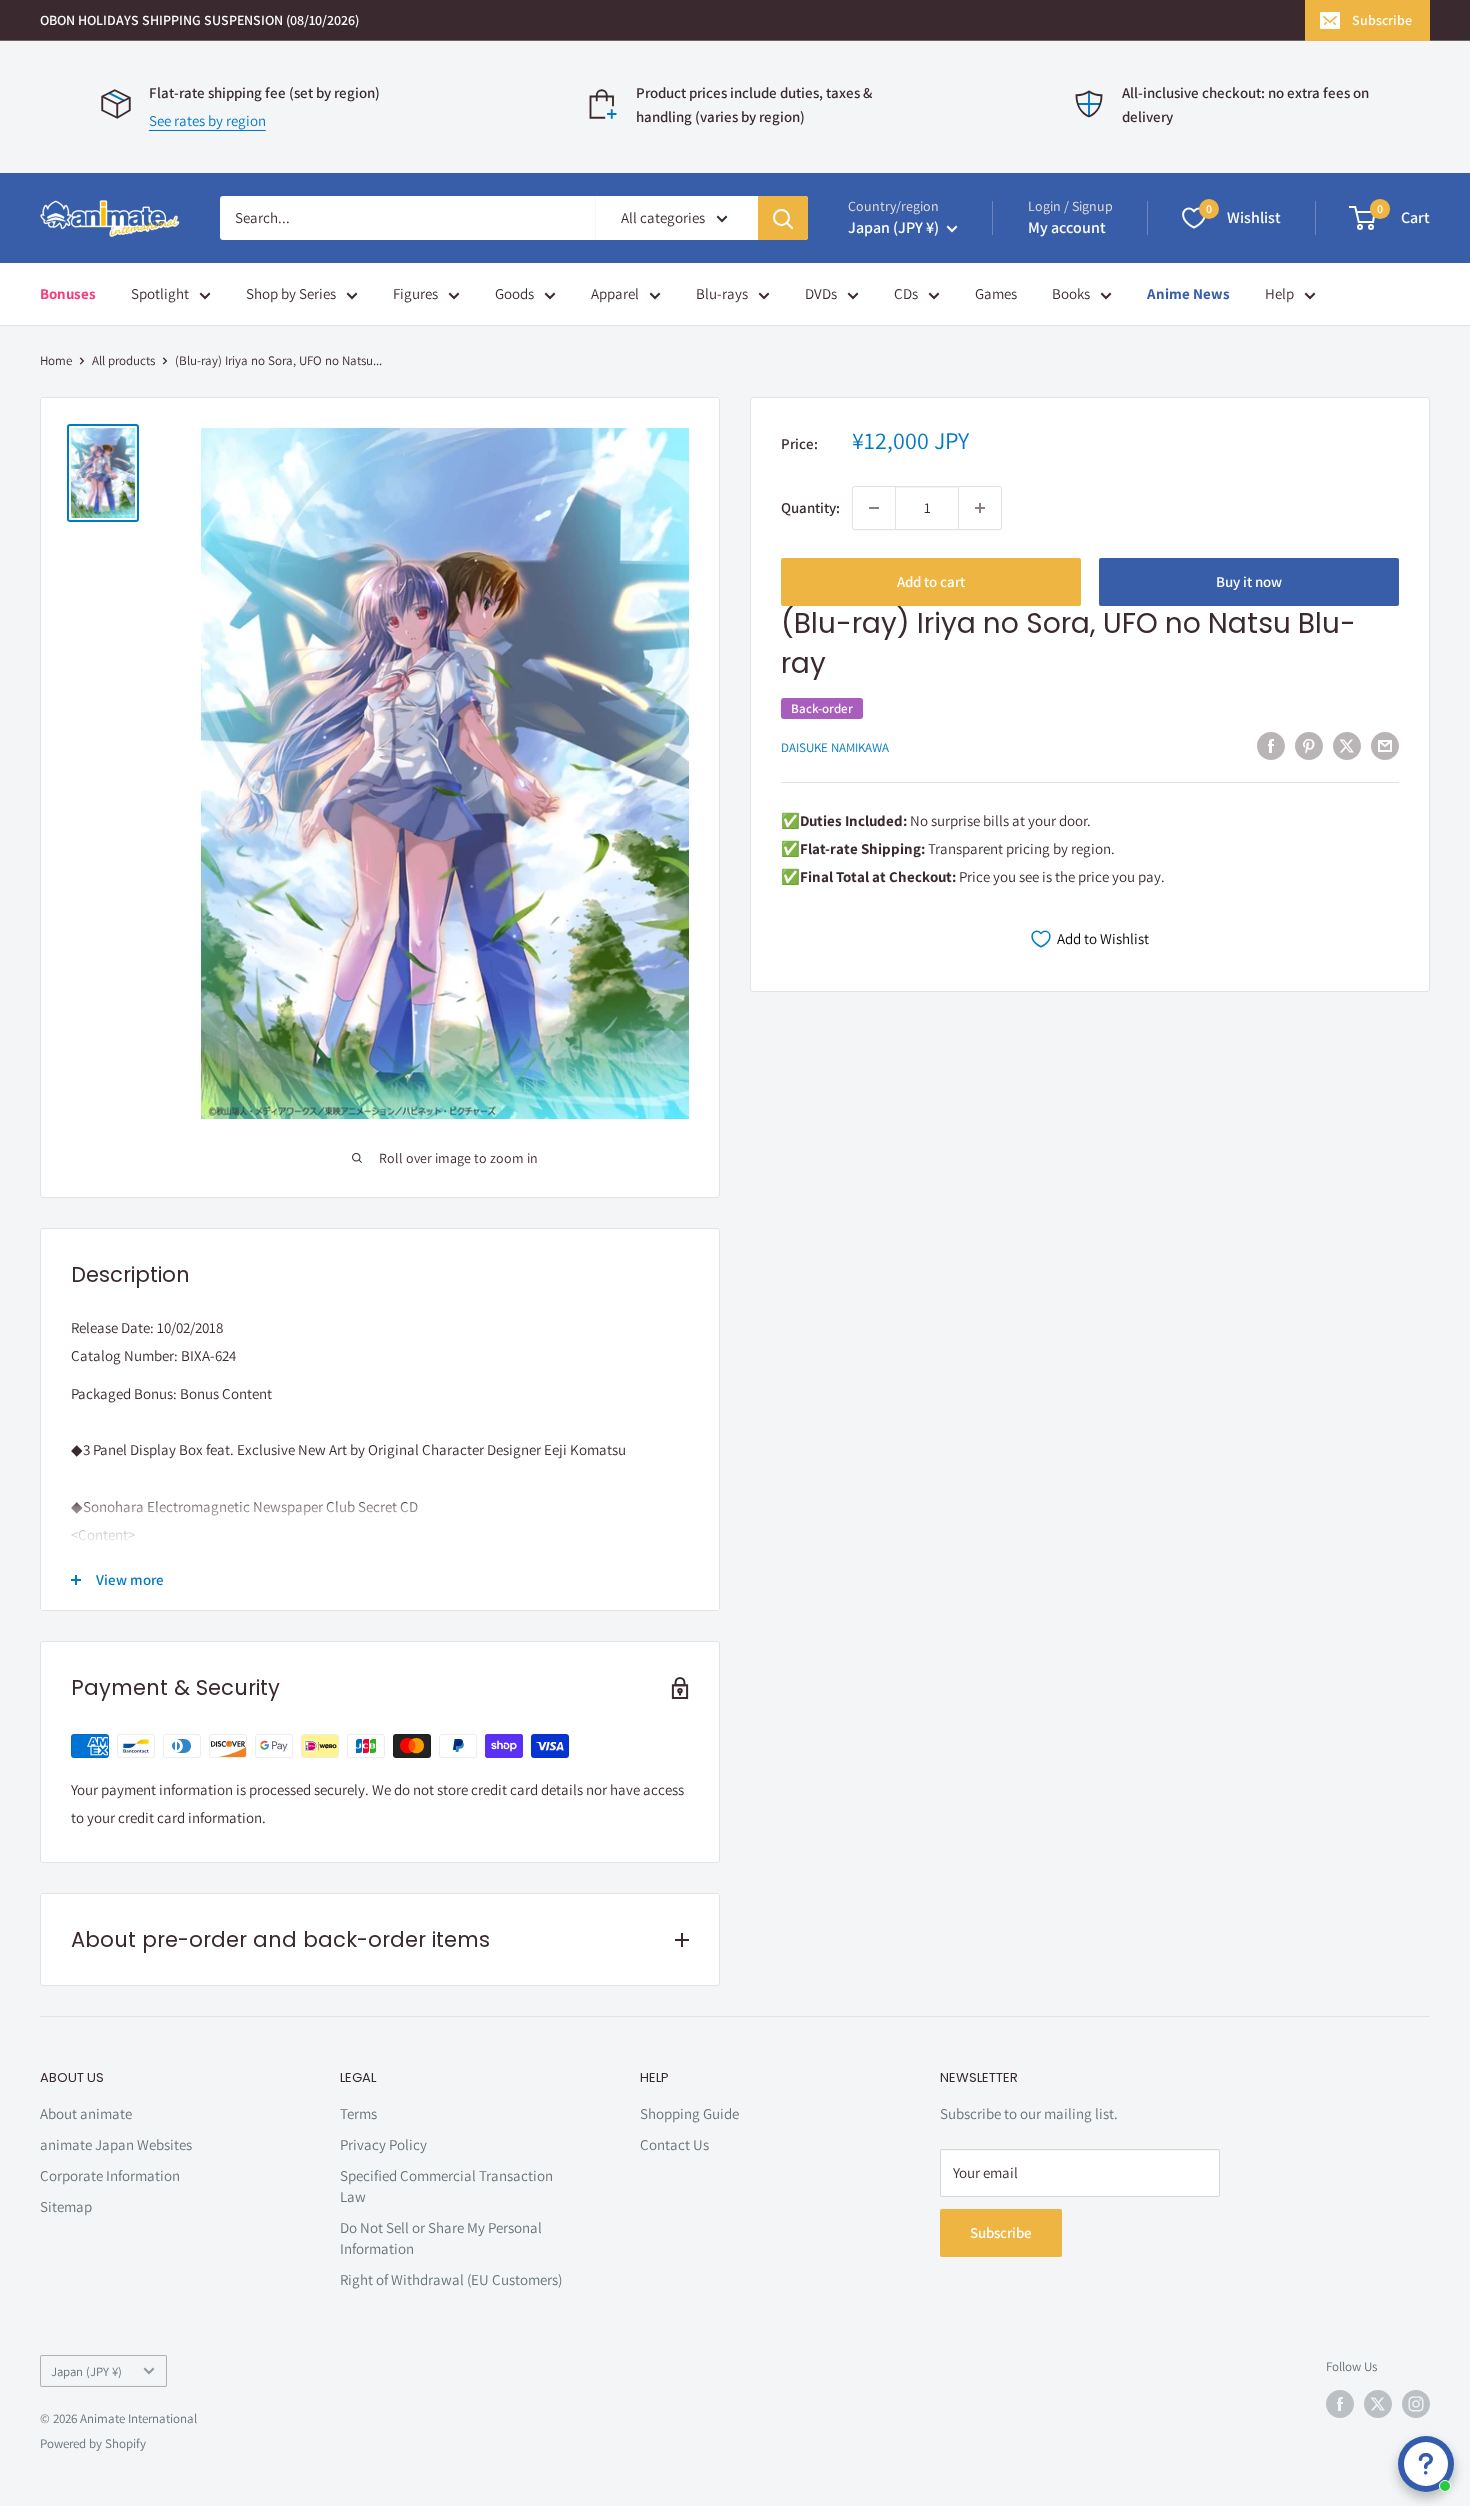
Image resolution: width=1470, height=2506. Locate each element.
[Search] (783, 218)
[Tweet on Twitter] (1347, 745)
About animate (86, 2113)
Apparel (615, 293)
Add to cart (931, 581)
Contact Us (674, 2144)
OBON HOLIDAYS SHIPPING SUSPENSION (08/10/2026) (199, 20)
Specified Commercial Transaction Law (446, 2186)
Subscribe (1382, 20)
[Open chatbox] (1426, 2464)
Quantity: (810, 507)
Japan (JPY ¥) (86, 2371)
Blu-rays (722, 293)
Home (56, 360)
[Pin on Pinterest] (1309, 745)
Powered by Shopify (93, 2443)
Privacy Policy (383, 2144)
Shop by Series (291, 293)
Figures (415, 293)
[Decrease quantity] (874, 508)
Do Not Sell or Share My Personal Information (441, 2238)
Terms (358, 2113)
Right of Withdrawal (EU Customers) (451, 2279)
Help (1279, 293)
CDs (906, 293)
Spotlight (160, 293)
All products (123, 360)
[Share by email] (1385, 745)
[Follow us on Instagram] (1416, 2404)
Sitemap (66, 2206)
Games (996, 293)
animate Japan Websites (116, 2144)
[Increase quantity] (980, 508)
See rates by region (207, 120)
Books (1071, 293)
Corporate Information (110, 2175)
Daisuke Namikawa (835, 747)
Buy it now (1249, 581)
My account (1067, 227)
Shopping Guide (689, 2113)
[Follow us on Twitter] (1378, 2404)
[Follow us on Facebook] (1340, 2404)
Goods (514, 293)
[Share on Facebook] (1271, 745)
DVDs (821, 293)
